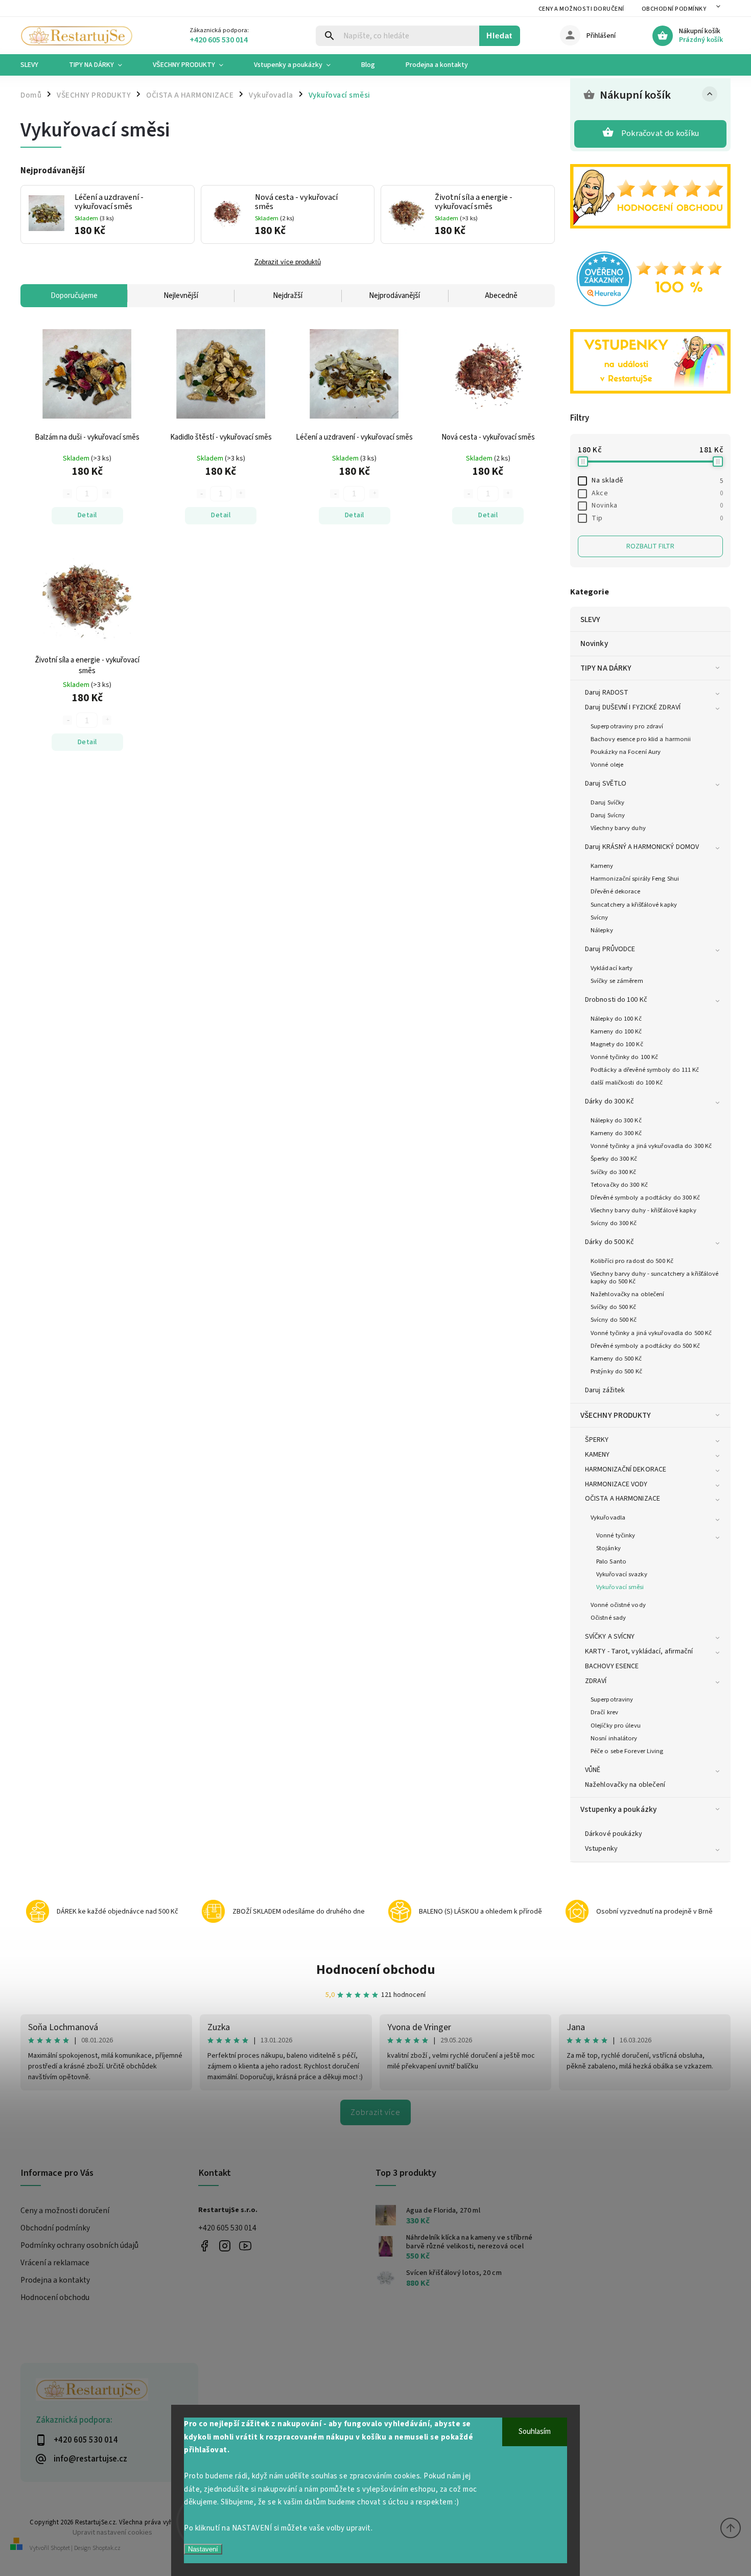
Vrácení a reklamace (55, 2263)
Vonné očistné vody (618, 1605)
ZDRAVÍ (596, 1681)
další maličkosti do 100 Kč (627, 1083)
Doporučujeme (74, 296)
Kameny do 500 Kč (616, 1359)
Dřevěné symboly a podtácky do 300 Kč (646, 1198)
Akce (657, 493)
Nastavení (203, 2549)
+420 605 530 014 (227, 2228)
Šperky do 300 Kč (614, 1159)
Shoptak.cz (107, 2548)
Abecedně (501, 296)
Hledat (499, 36)
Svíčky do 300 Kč (614, 1172)
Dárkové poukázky (614, 1834)
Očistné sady (608, 1618)
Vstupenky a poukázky (618, 1809)
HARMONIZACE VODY (616, 1484)
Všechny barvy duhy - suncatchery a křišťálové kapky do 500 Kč (655, 1278)
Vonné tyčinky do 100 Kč (624, 1057)
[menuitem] (37, 65)
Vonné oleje (607, 765)
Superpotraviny (612, 1699)
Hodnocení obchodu (376, 1970)
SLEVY (591, 619)
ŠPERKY (597, 1440)
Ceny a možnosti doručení (581, 9)
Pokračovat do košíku (660, 133)
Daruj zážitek (605, 1390)
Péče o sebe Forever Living (627, 1751)
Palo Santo (611, 1561)
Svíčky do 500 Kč (614, 1307)
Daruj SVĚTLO (606, 784)
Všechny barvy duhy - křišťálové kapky (643, 1210)
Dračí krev (604, 1712)
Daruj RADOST (607, 693)
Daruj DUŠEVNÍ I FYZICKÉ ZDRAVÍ (633, 707)
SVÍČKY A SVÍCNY (610, 1637)
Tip (657, 518)
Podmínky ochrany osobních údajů (79, 2245)
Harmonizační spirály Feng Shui (635, 879)
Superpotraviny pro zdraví (627, 726)
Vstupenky (601, 1849)
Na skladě (657, 480)
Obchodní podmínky (674, 9)
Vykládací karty (612, 968)
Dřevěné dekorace (616, 891)
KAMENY (597, 1455)
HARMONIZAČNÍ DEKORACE (626, 1469)
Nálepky (602, 930)
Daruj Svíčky (607, 802)
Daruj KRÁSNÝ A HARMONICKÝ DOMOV (642, 847)
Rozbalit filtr (650, 546)
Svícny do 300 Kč (614, 1223)
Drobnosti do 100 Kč (616, 1000)
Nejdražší (288, 296)
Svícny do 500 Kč (614, 1320)
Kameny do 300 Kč (616, 1133)
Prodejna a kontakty (55, 2280)
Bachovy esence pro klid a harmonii (641, 739)
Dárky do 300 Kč (610, 1101)
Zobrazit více (375, 2112)
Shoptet (60, 2548)
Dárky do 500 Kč (610, 1242)
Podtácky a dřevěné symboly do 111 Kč (645, 1070)
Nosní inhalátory (614, 1738)
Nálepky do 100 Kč (616, 1019)
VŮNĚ (593, 1770)
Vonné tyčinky (616, 1535)
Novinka (657, 505)
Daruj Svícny (608, 815)
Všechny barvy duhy (618, 828)
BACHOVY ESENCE (612, 1666)
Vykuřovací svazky (622, 1574)
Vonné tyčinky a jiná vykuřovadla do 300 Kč (651, 1146)
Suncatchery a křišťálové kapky (634, 905)
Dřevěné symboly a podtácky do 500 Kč (646, 1346)
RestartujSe (245, 2246)
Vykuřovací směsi (620, 1587)
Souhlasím (535, 2432)
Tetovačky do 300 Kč (619, 1185)
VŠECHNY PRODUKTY (616, 1415)
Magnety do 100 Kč (617, 1044)
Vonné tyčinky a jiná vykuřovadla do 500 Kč (651, 1333)
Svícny (600, 917)
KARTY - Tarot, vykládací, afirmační (639, 1651)
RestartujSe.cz (205, 2246)
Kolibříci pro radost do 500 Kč (632, 1261)
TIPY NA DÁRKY (606, 668)
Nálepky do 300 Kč (616, 1120)
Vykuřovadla (608, 1517)
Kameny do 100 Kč (616, 1031)
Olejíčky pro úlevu (616, 1726)
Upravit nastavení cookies (112, 2532)
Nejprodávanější (394, 296)
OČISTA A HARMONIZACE (623, 1499)
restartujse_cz (225, 2246)
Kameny (602, 866)
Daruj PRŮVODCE (610, 949)
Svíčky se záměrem (617, 981)
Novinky (594, 643)
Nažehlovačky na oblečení (627, 1294)
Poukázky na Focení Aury (626, 752)
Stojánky (608, 1548)
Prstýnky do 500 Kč (616, 1371)
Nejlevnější (181, 296)
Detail (87, 515)
